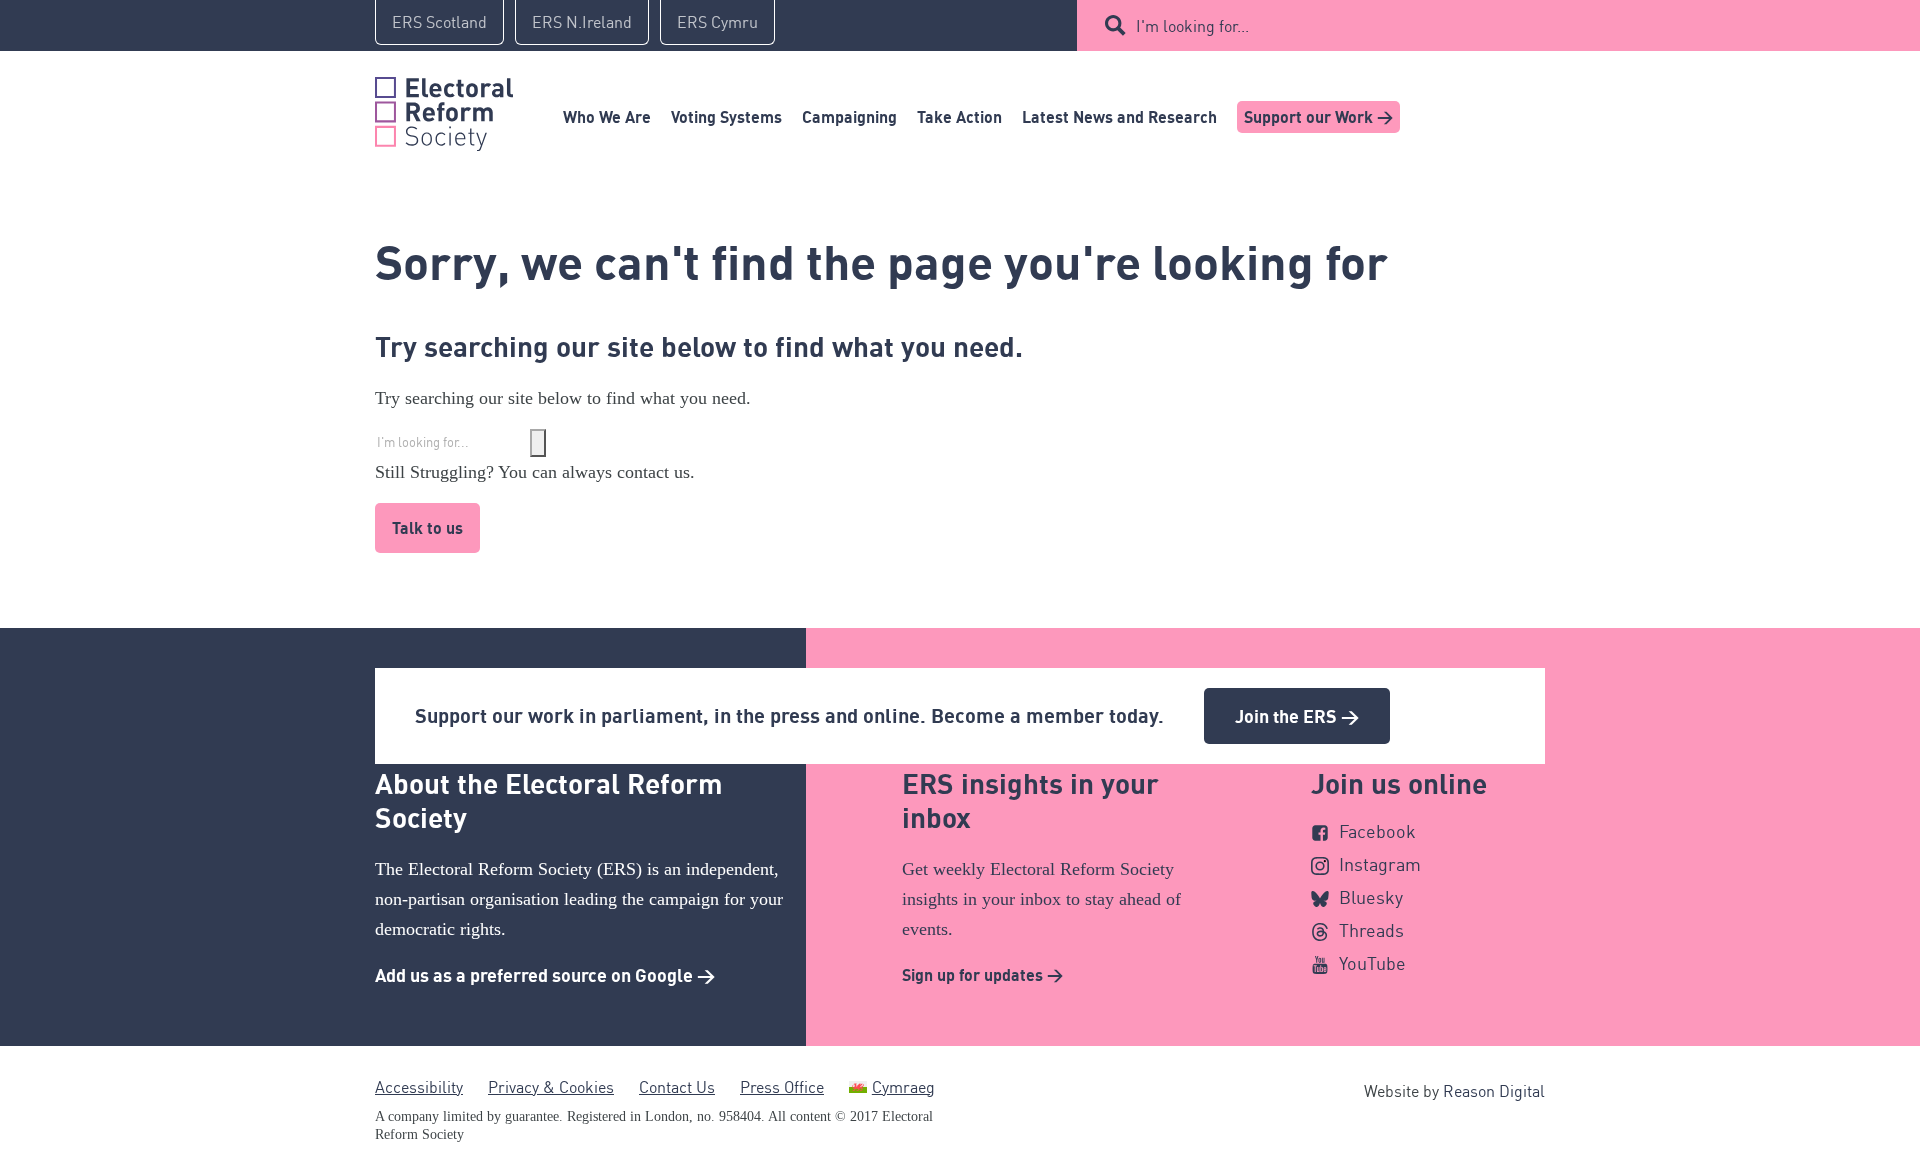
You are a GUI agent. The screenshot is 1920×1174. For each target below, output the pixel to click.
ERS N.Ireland (582, 22)
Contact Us (677, 1087)
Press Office (782, 1087)
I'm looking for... (1192, 26)
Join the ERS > (1297, 716)
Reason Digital (1494, 1091)
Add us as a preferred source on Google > (545, 975)
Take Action (959, 117)
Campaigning (849, 117)
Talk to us (427, 528)
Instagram (1380, 864)
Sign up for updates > (982, 975)
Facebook (1377, 831)
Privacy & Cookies (551, 1087)
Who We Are (607, 117)
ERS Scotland (439, 22)
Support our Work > (1318, 117)
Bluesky (1371, 897)
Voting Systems (726, 117)
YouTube (1372, 963)
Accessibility (419, 1087)
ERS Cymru (717, 22)
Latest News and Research (1119, 117)
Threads (1371, 930)
